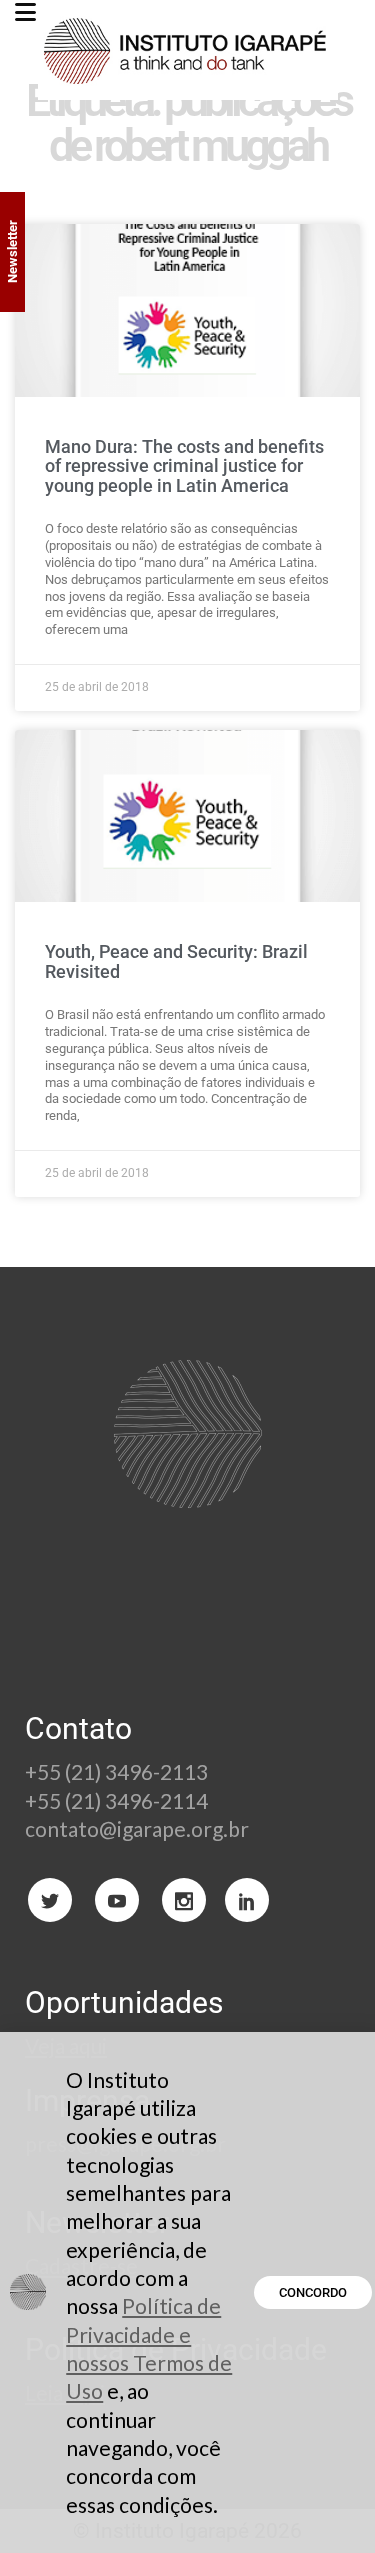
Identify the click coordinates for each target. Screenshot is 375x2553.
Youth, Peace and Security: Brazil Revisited (176, 961)
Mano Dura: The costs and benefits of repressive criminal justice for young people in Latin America (184, 466)
